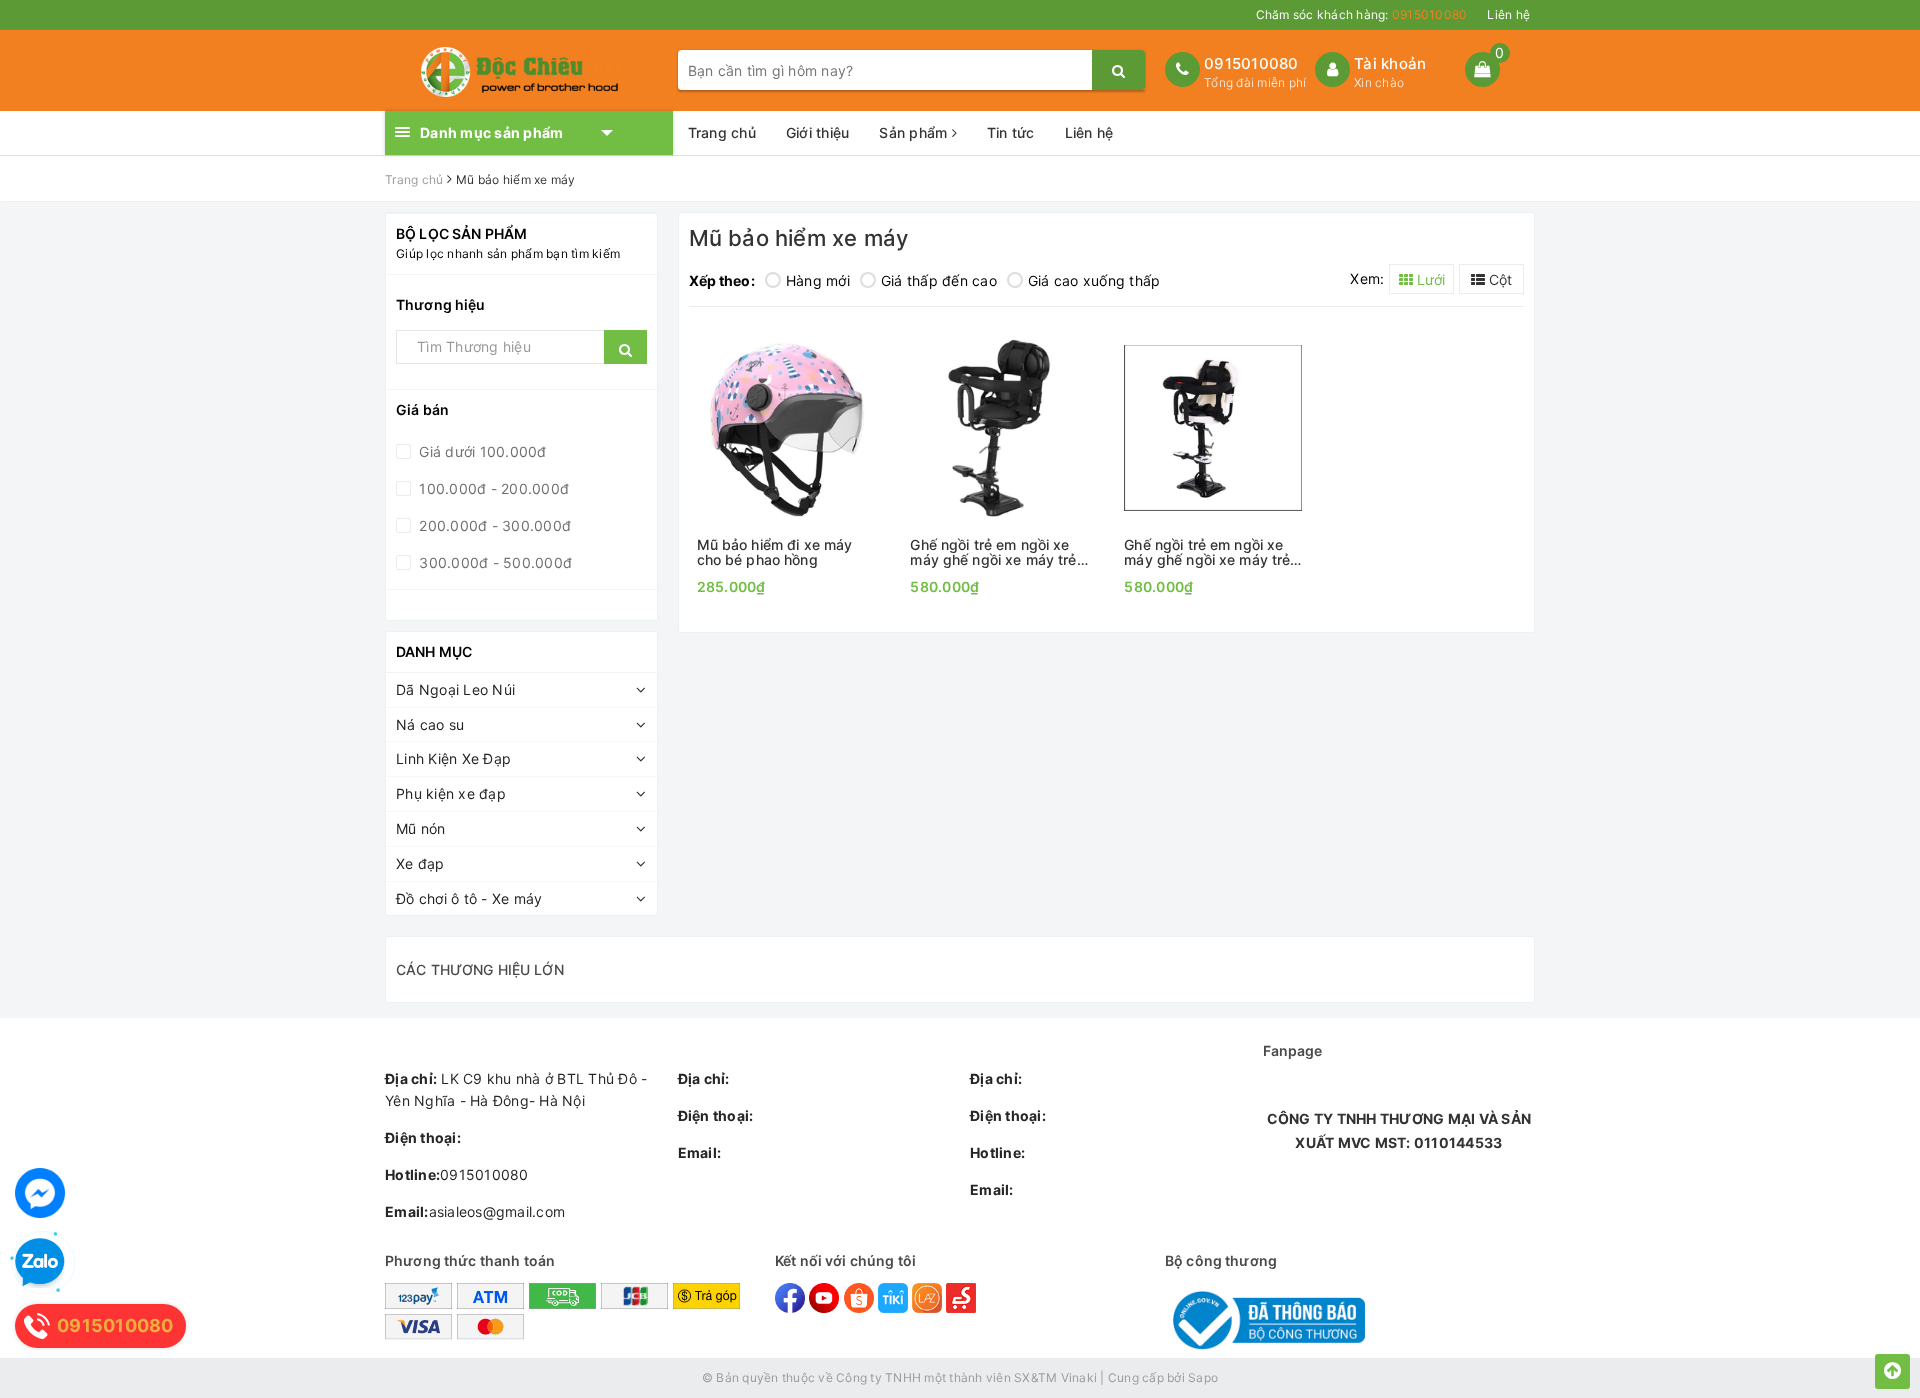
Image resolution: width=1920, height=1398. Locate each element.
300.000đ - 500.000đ (493, 562)
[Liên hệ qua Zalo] (40, 1263)
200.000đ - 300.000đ (493, 525)
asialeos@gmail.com (475, 1211)
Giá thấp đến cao (939, 280)
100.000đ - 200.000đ (492, 488)
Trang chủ (722, 132)
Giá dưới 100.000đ (481, 451)
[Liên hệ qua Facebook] (40, 1193)
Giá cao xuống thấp (1094, 280)
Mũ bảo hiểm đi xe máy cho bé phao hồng (775, 552)
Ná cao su (430, 724)
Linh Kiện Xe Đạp (453, 758)
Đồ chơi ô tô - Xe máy (469, 898)
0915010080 (1251, 63)
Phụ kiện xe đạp (451, 793)
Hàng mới (818, 280)
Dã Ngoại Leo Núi (455, 689)
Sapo (1203, 1377)
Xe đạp (420, 863)
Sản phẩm (915, 132)
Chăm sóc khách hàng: (1362, 14)
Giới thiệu (818, 132)
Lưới (1429, 279)
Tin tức (1011, 132)
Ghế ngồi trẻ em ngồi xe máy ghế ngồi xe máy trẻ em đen (993, 552)
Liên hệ (1508, 14)
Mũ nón (421, 828)
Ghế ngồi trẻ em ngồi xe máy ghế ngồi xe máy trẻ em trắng (1207, 552)
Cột (1498, 279)
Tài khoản (1390, 63)
